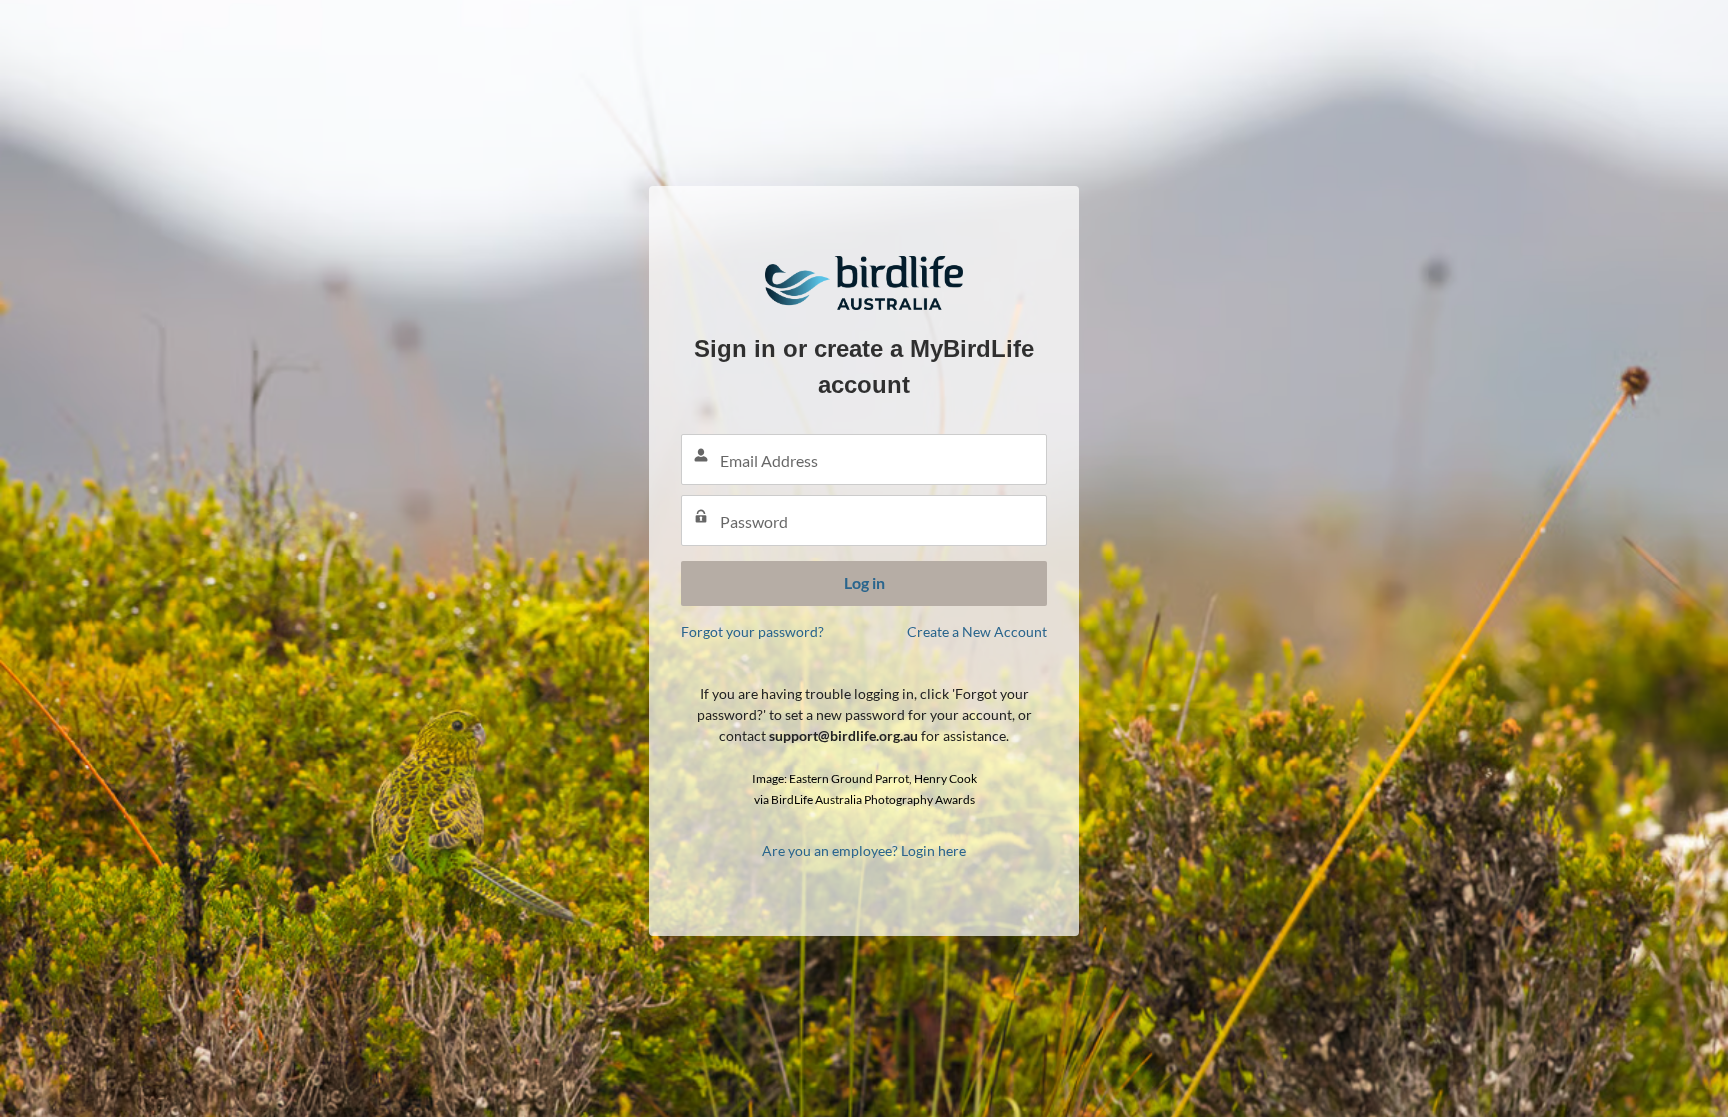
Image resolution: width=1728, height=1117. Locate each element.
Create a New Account (977, 631)
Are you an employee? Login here (864, 850)
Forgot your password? (752, 631)
